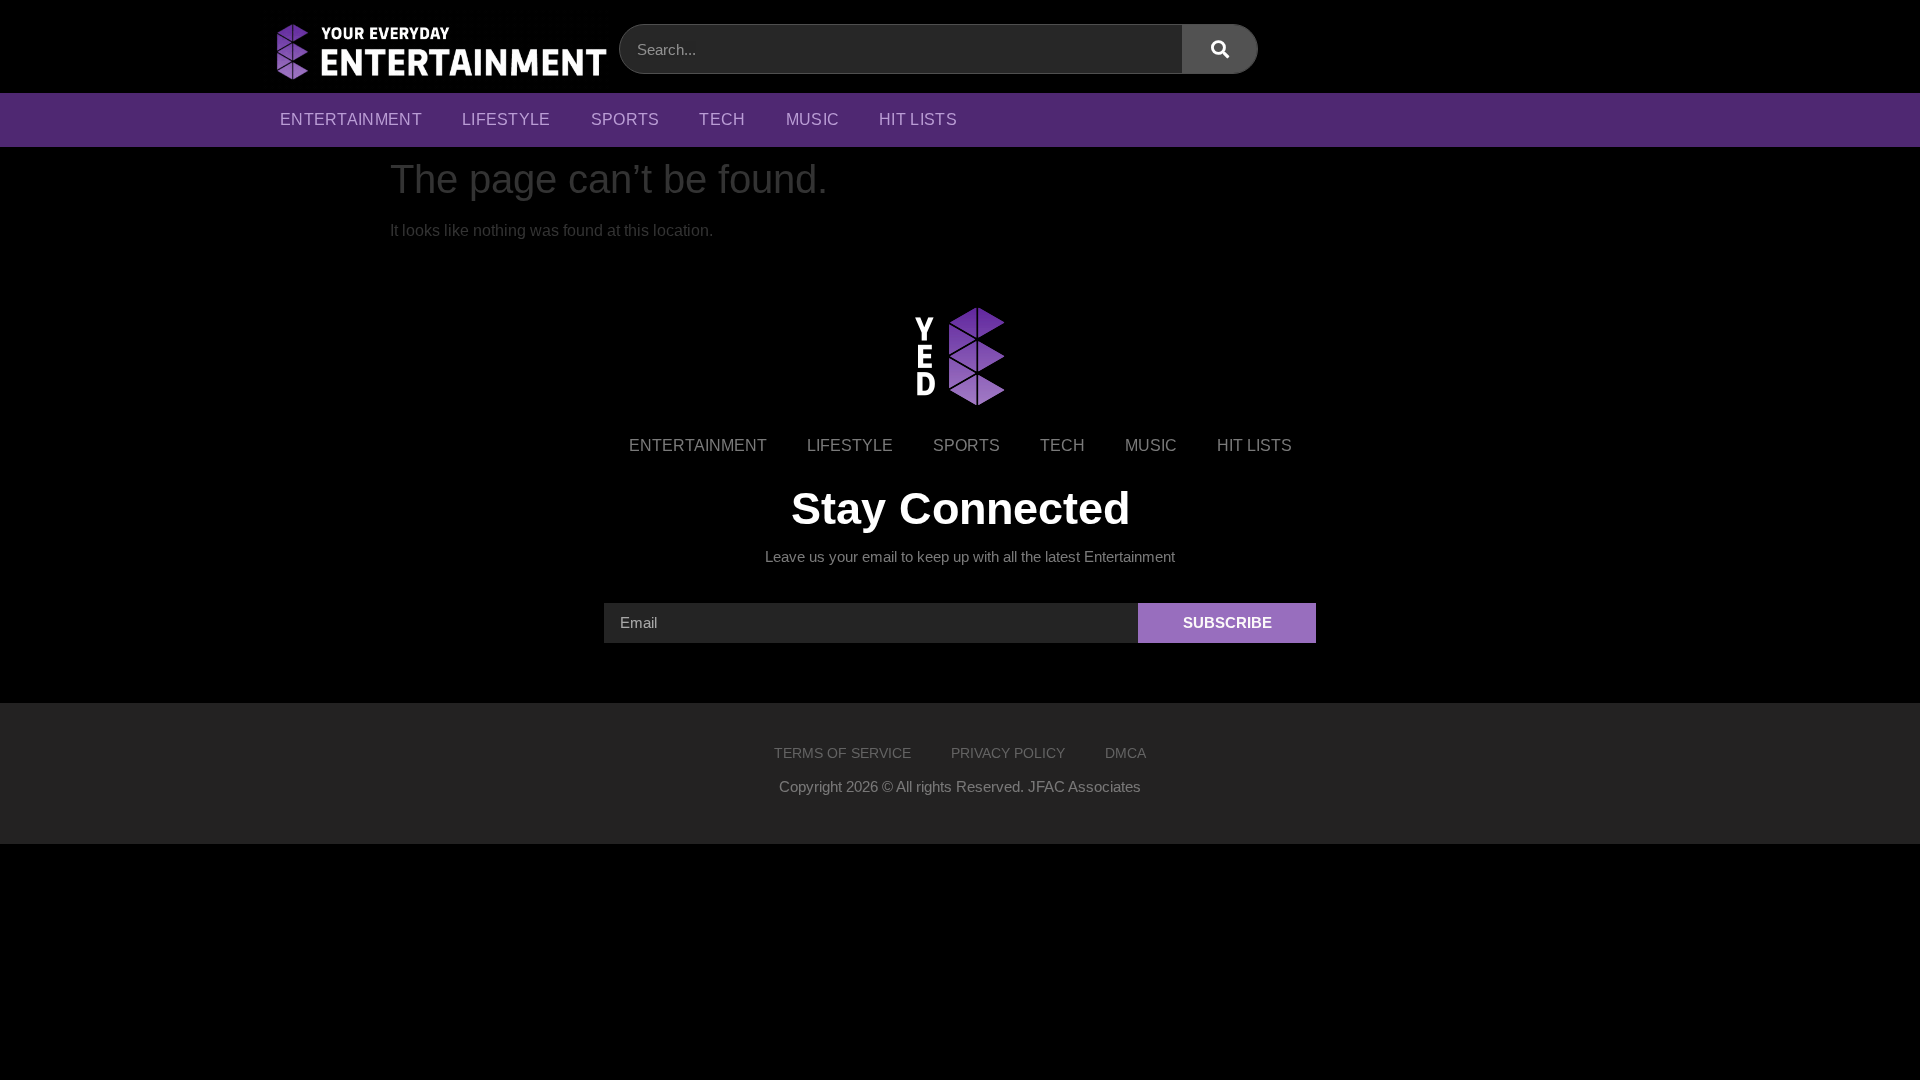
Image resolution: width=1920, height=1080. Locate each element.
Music (813, 119)
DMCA (1125, 753)
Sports (625, 119)
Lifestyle (506, 119)
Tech (722, 119)
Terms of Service (842, 753)
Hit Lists (918, 119)
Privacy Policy (1008, 753)
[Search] (1219, 49)
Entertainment (351, 119)
